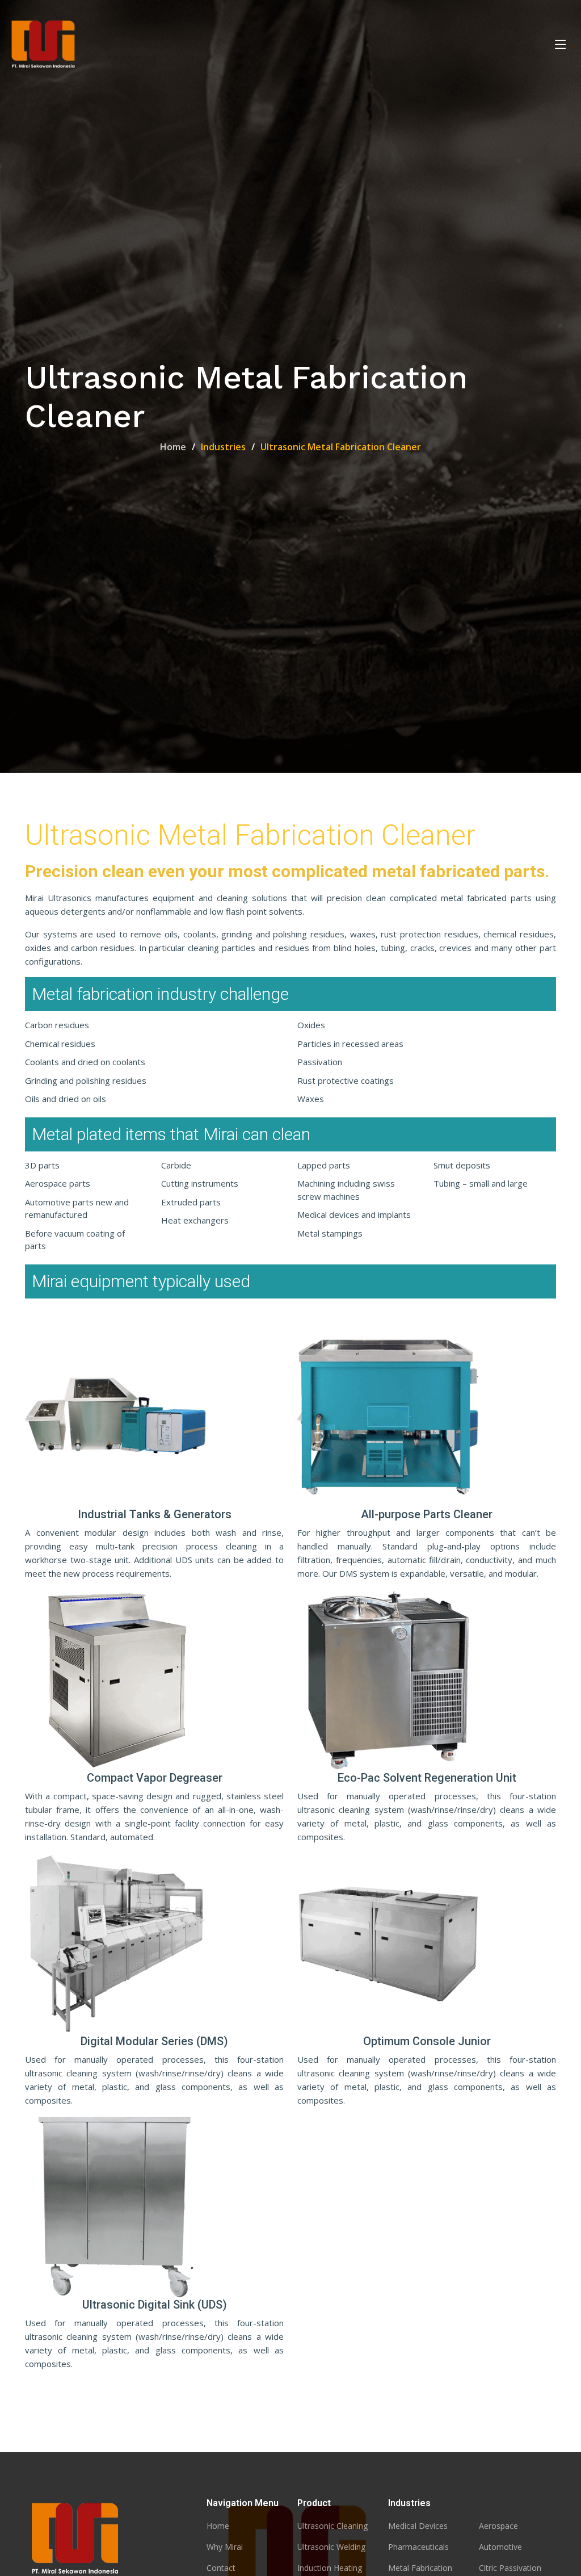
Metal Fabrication (420, 2568)
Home (173, 447)
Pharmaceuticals (418, 2547)
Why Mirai (225, 2547)
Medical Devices (418, 2526)
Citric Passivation (510, 2568)
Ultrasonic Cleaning (332, 2526)
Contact (221, 2568)
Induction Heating (330, 2568)
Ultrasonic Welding (331, 2547)
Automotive (500, 2547)
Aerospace (498, 2526)
